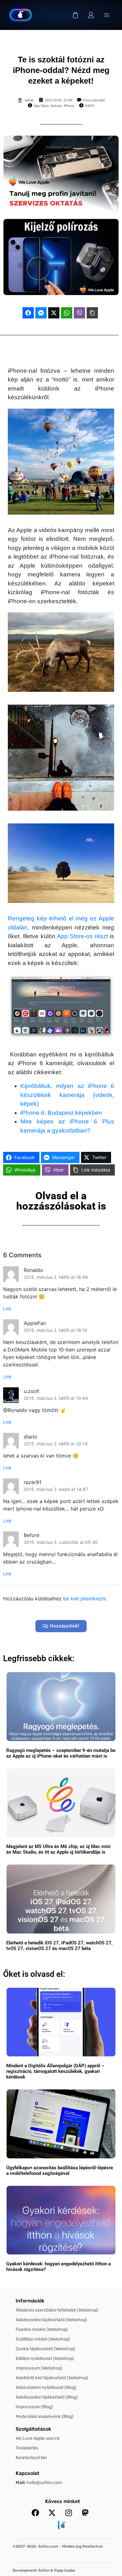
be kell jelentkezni (84, 1598)
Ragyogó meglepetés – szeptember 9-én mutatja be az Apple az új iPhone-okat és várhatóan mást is (61, 1753)
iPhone (69, 106)
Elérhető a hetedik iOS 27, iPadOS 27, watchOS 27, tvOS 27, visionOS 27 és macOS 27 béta (59, 1946)
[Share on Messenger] (41, 313)
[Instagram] (69, 2513)
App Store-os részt (82, 936)
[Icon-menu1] (107, 15)
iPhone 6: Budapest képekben (61, 1113)
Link (7, 1309)
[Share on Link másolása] (92, 313)
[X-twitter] (52, 2513)
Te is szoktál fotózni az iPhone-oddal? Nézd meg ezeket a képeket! (61, 70)
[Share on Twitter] (54, 313)
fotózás (56, 106)
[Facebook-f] (35, 2513)
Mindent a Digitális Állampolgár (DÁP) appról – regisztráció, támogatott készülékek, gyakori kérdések (55, 2071)
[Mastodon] (85, 2513)
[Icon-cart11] (75, 15)
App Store (41, 106)
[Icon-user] (91, 15)
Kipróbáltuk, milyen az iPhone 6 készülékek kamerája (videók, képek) (67, 1095)
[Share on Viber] (79, 313)
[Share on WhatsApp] (67, 313)
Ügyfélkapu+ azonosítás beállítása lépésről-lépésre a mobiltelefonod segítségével (60, 2171)
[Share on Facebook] (28, 313)
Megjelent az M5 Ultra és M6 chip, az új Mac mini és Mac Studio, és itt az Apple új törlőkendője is (58, 1849)
